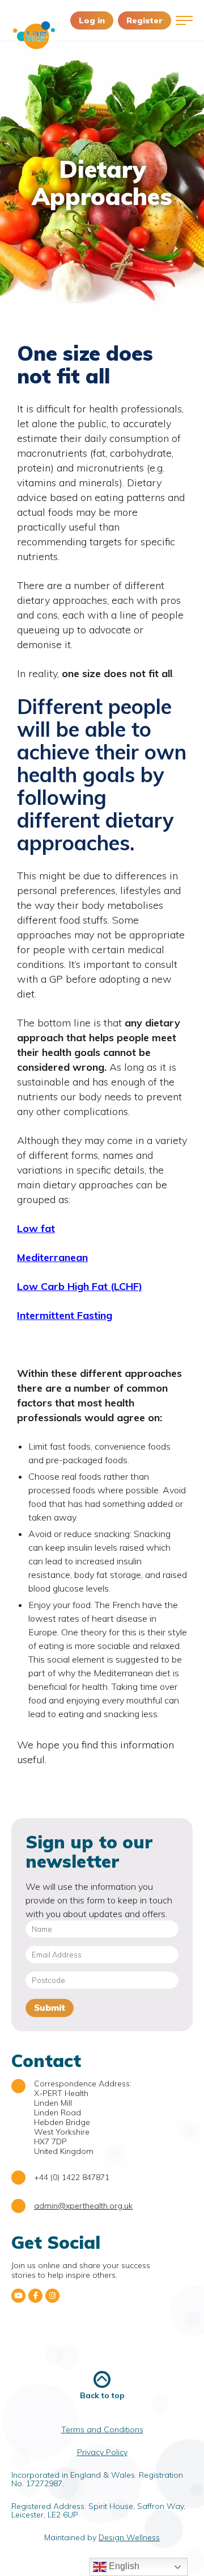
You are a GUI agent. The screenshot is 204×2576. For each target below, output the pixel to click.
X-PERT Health (34, 35)
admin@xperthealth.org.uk (83, 2206)
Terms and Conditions (102, 2429)
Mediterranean (52, 1257)
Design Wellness (129, 2537)
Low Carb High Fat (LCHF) (80, 1286)
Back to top (102, 2395)
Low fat (36, 1228)
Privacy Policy (102, 2452)
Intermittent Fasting (65, 1315)
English (123, 2566)
